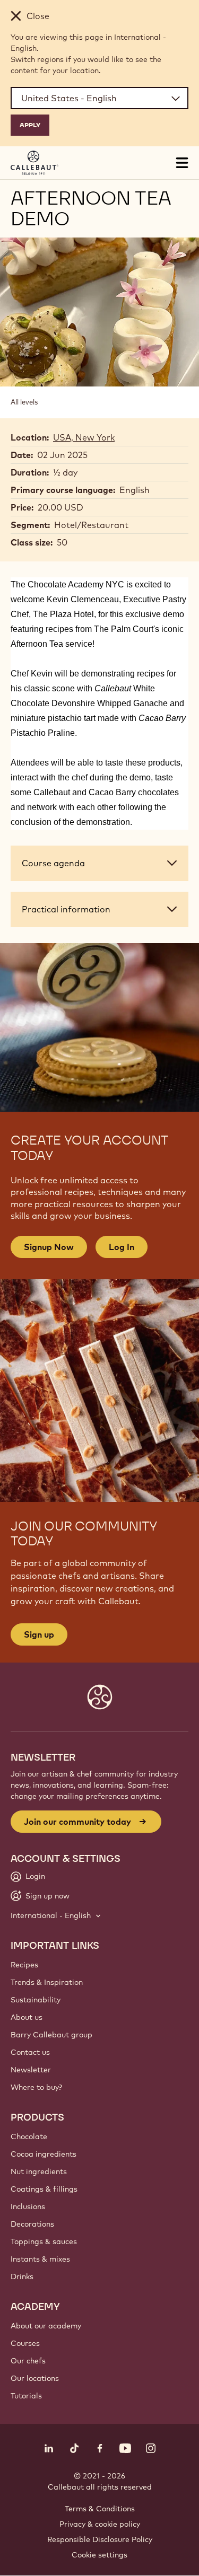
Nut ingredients (39, 2171)
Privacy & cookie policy (100, 2524)
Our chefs (28, 2361)
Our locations (35, 2378)
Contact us (30, 2052)
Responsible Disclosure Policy (100, 2539)
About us (27, 2017)
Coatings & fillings (44, 2189)
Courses (25, 2343)
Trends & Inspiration (47, 1982)
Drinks (22, 2276)
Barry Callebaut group (51, 2035)
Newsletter (31, 2070)
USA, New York (84, 437)
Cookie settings (99, 2555)
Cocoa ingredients (44, 2154)
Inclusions (28, 2206)
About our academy (46, 2326)
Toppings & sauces (44, 2241)
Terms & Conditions (100, 2509)
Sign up (39, 1634)
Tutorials (26, 2396)
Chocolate (29, 2137)
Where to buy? (36, 2087)
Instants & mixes (40, 2259)
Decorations (32, 2224)
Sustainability (36, 2000)
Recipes (24, 1965)
